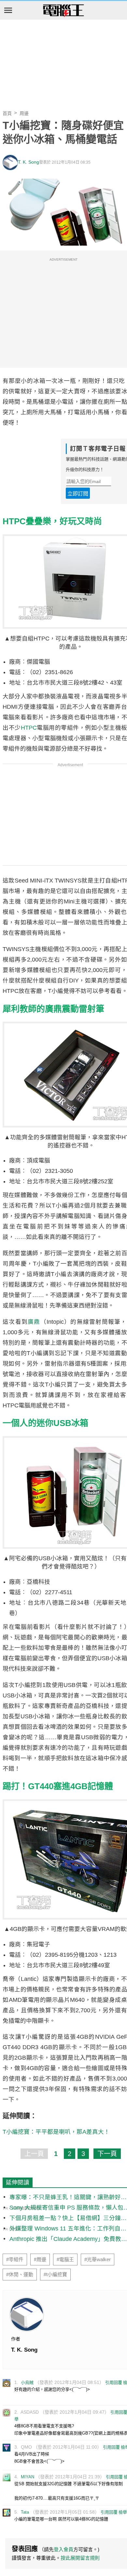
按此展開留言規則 (80, 2558)
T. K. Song (28, 162)
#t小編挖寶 (55, 2275)
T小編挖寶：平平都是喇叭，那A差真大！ (56, 2132)
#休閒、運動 (20, 2275)
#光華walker (98, 2260)
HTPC (29, 728)
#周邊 (40, 2260)
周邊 (24, 113)
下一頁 (107, 2154)
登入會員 (63, 2549)
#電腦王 (65, 2260)
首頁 (7, 113)
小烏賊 (27, 2382)
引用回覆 (114, 2382)
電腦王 (63, 11)
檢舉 (123, 2512)
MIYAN (28, 2477)
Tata (25, 2512)
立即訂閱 (78, 494)
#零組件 (15, 2260)
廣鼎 (34, 1322)
